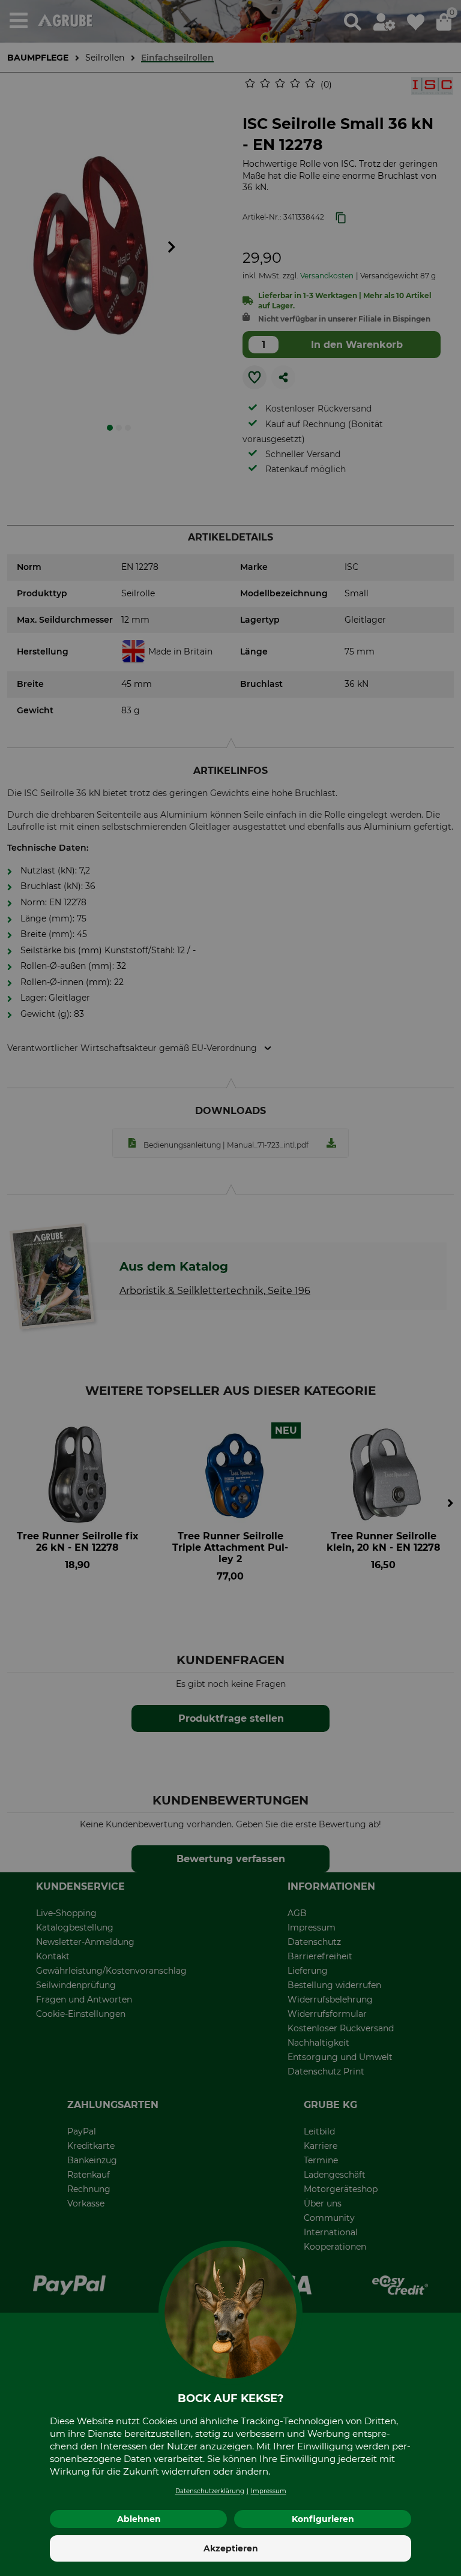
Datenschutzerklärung (210, 2491)
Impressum (269, 2491)
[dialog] (230, 1288)
